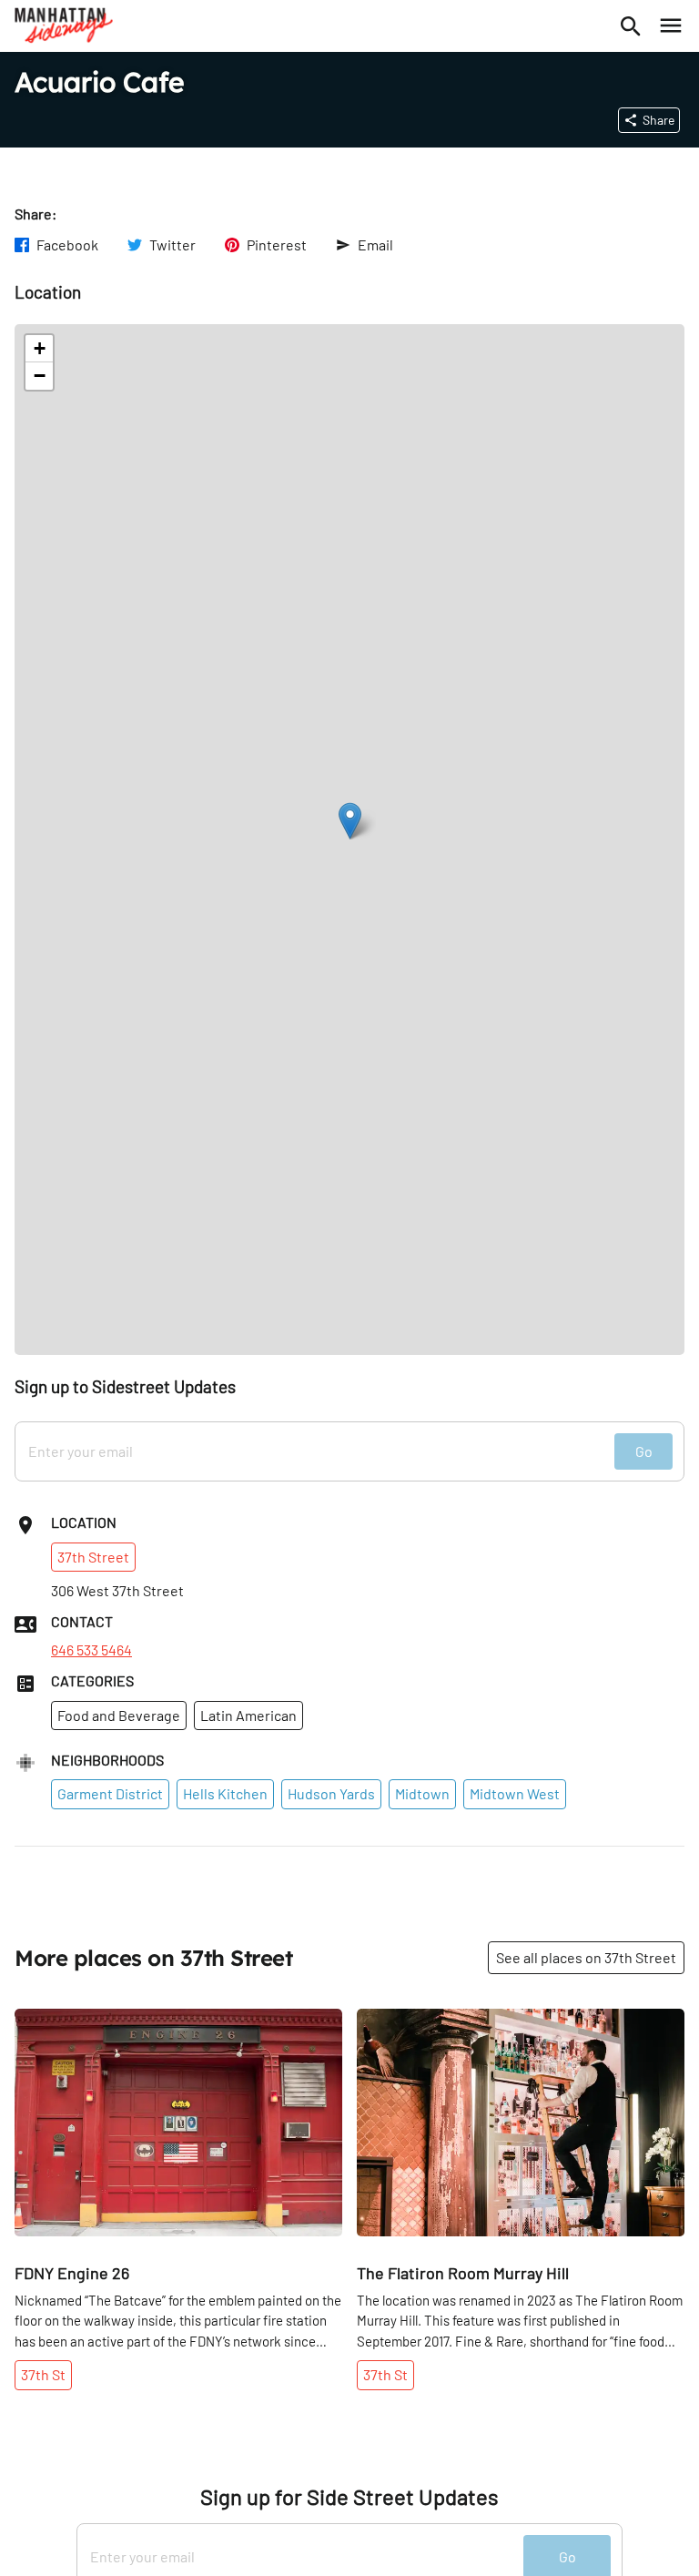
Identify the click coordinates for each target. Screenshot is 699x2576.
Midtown (422, 1793)
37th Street (93, 1557)
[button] (350, 821)
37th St (43, 2374)
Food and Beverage (119, 1715)
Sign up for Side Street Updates (349, 2497)
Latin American (248, 1715)
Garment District (110, 1793)
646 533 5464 (91, 1650)
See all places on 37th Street (586, 1957)
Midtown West (515, 1793)
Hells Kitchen (225, 1793)
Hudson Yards (331, 1793)
